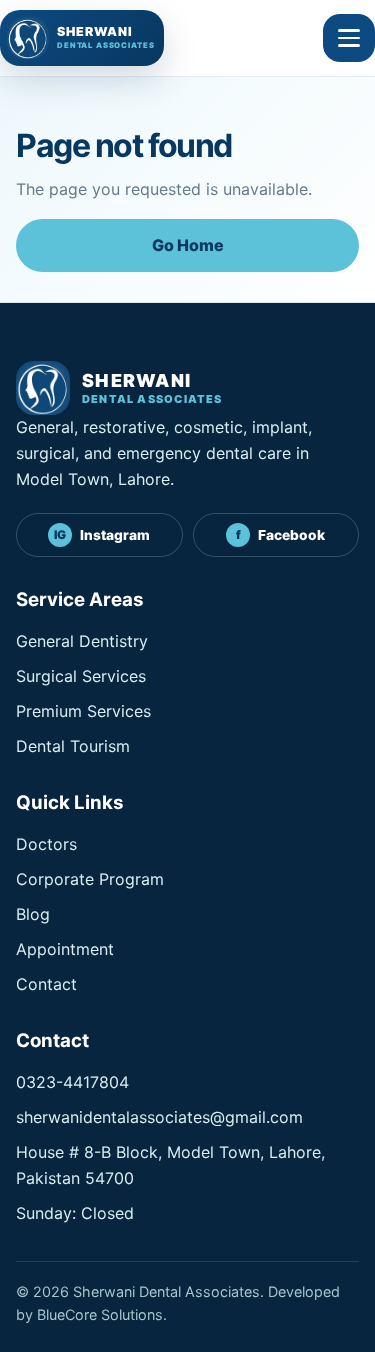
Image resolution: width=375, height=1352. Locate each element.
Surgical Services (81, 676)
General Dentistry (82, 641)
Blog (33, 914)
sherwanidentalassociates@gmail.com (159, 1117)
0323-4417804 (72, 1082)
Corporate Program (90, 879)
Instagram (102, 535)
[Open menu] (349, 38)
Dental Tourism (73, 746)
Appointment (65, 949)
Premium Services (83, 711)
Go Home (188, 245)
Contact (46, 984)
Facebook (281, 535)
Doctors (46, 844)
